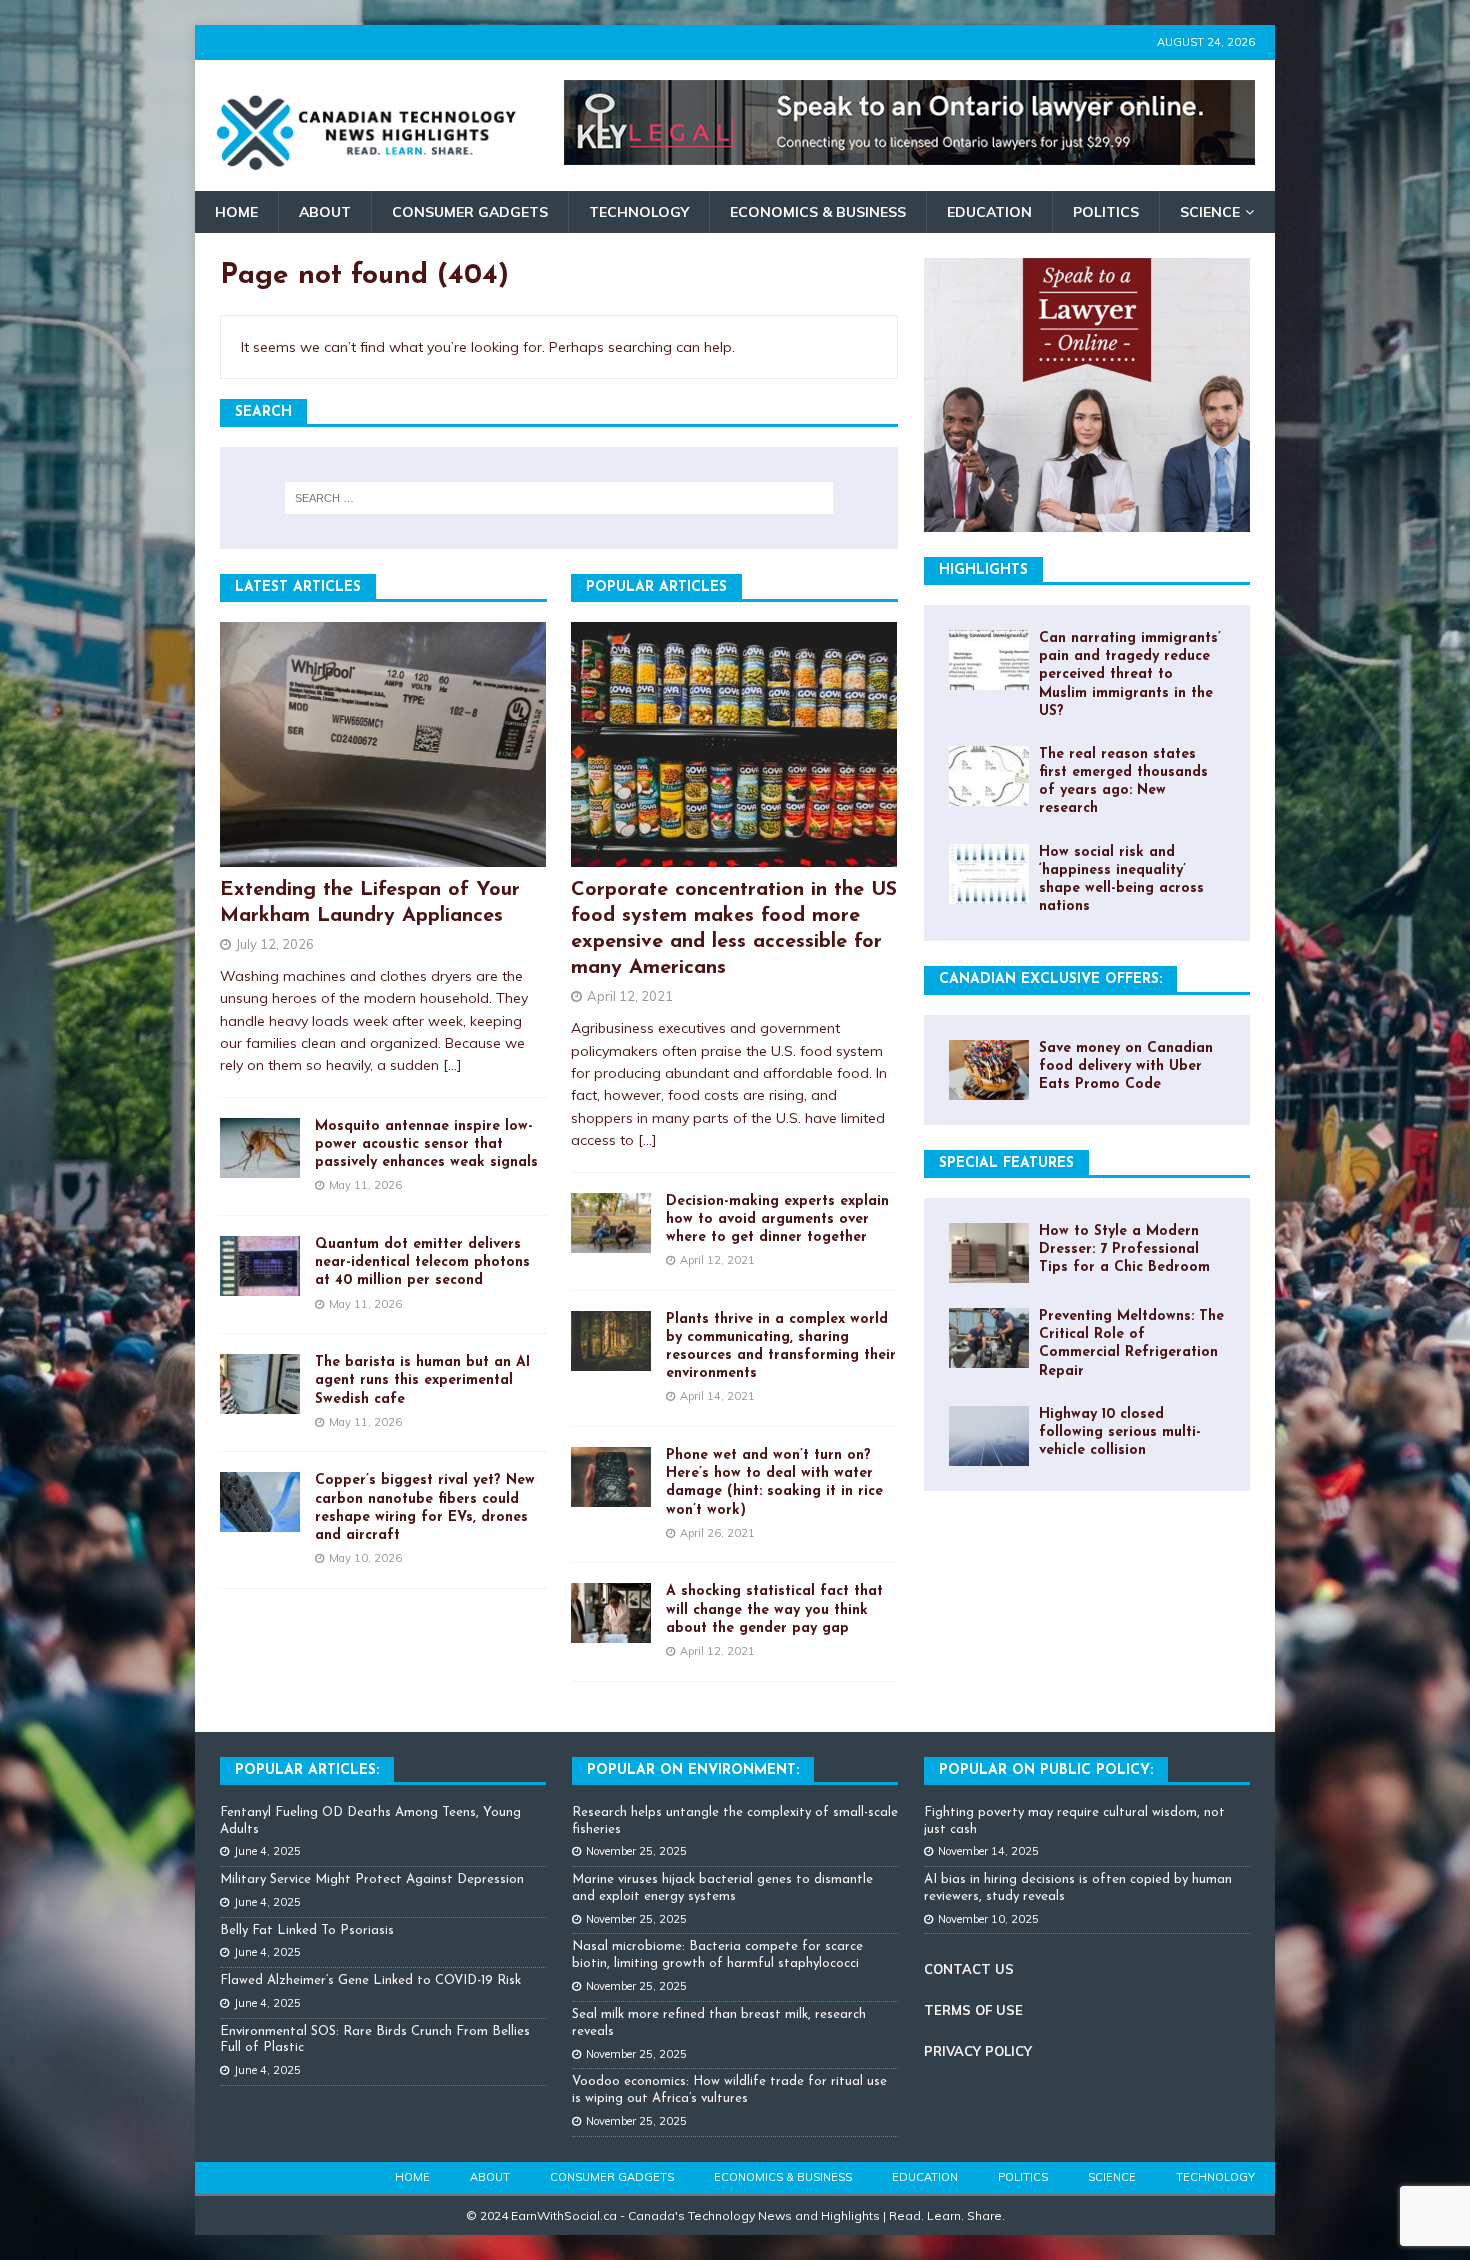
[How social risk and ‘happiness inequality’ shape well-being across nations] (989, 874)
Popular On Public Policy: (1046, 1770)
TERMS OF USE (973, 2010)
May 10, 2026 (365, 1558)
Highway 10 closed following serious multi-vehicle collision (1120, 1432)
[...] (452, 1065)
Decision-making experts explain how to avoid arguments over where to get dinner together (777, 1219)
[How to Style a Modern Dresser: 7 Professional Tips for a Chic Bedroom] (989, 1253)
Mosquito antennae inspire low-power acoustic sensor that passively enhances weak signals (426, 1144)
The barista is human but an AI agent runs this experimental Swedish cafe (422, 1380)
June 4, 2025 (267, 1851)
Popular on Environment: (693, 1770)
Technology (639, 212)
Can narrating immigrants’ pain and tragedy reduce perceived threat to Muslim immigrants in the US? (1130, 675)
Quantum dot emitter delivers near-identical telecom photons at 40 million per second (422, 1262)
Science (1210, 212)
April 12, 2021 (630, 996)
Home (236, 212)
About (325, 212)
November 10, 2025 (988, 1919)
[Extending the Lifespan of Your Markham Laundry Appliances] (383, 744)
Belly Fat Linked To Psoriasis (307, 1930)
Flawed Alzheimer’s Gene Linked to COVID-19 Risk (370, 1980)
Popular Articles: (307, 1770)
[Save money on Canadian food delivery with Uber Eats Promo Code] (989, 1070)
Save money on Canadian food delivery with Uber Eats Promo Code (1126, 1066)
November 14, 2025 (988, 1851)
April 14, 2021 (717, 1396)
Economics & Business (818, 212)
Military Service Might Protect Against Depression (372, 1879)
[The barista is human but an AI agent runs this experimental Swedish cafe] (260, 1384)
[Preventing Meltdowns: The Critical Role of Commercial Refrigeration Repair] (989, 1338)
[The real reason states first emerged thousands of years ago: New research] (989, 776)
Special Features (1006, 1163)
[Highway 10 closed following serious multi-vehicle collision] (989, 1436)
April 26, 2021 (717, 1533)
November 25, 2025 (636, 1851)
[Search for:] (559, 498)
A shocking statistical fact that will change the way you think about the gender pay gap (774, 1609)
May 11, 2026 (365, 1185)
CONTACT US (969, 1969)
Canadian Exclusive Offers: (1050, 979)
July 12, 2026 (275, 944)
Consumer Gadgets (470, 212)
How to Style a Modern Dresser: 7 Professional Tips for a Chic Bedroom (1124, 1249)
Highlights (983, 570)
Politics (1106, 212)
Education (989, 212)
